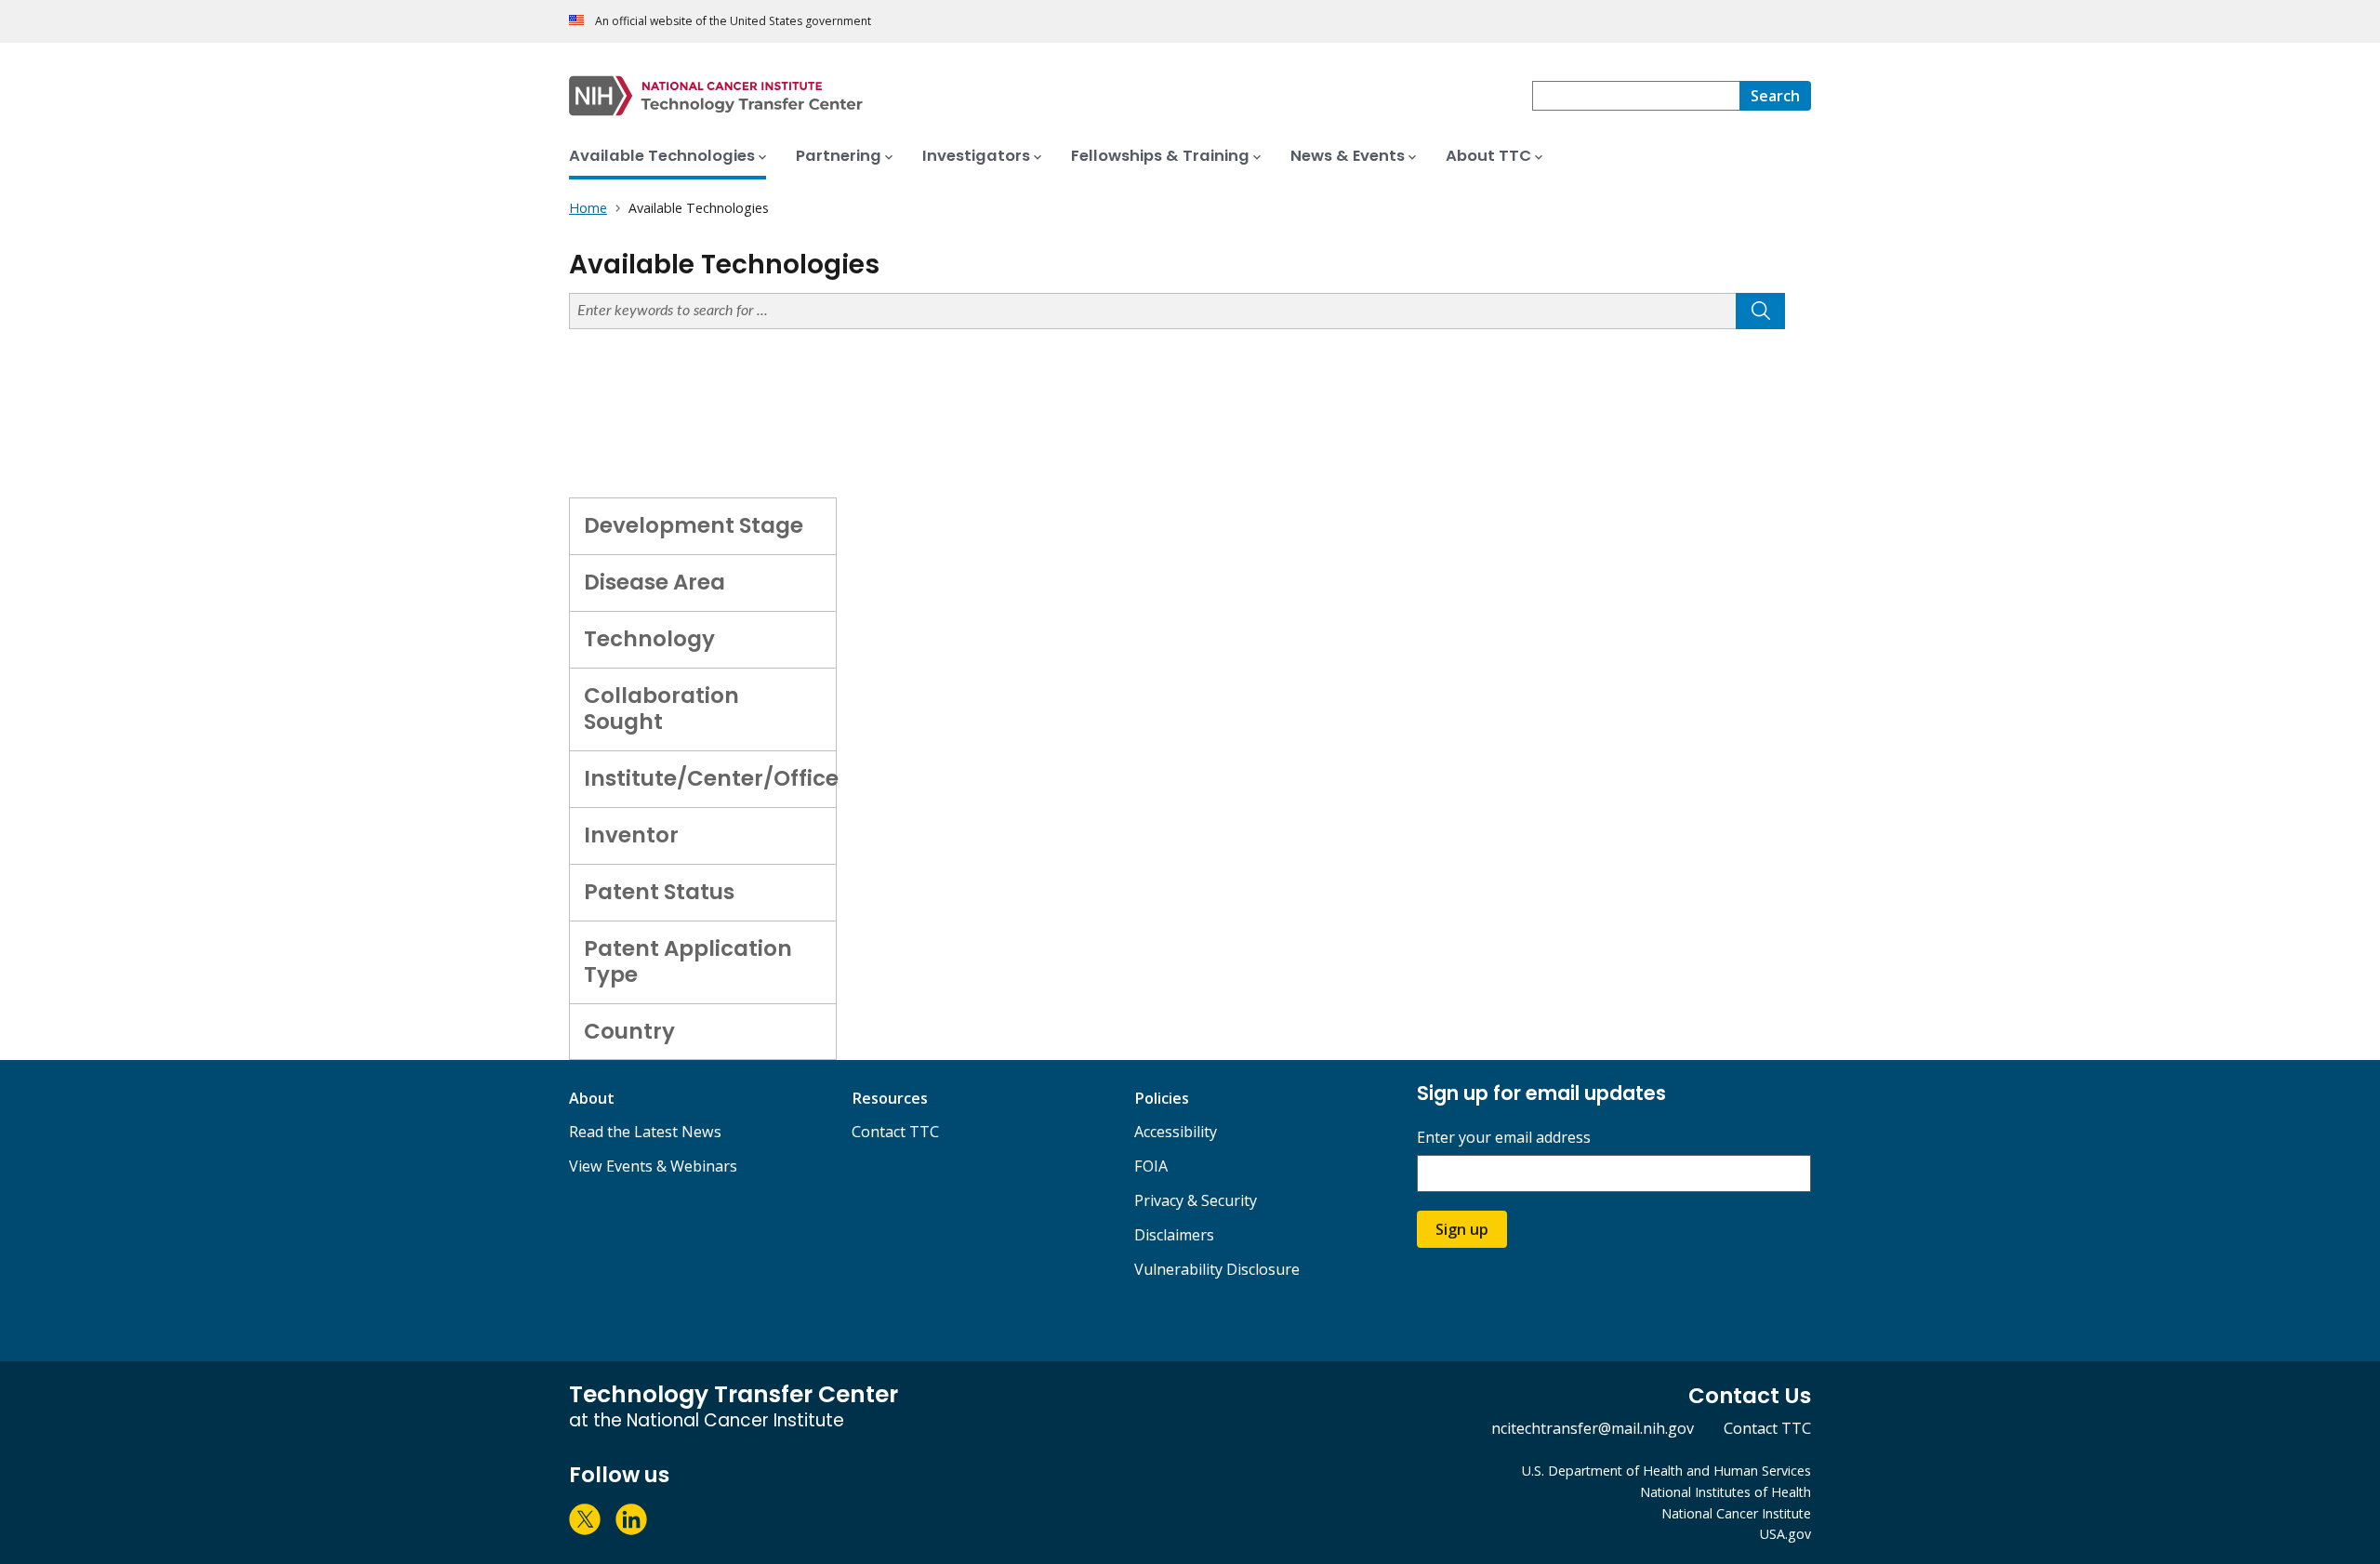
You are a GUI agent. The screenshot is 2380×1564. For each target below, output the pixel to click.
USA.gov (1785, 1534)
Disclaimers (1174, 1235)
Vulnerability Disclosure (1217, 1269)
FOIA (1151, 1166)
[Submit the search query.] (1760, 311)
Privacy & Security (1196, 1200)
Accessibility (1176, 1132)
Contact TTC (895, 1132)
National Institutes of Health (1725, 1492)
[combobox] (1636, 96)
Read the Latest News (645, 1132)
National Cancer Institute (1736, 1513)
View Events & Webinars (653, 1166)
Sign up (1462, 1229)
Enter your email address (1504, 1138)
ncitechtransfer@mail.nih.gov (1593, 1428)
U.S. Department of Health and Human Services (1666, 1471)
